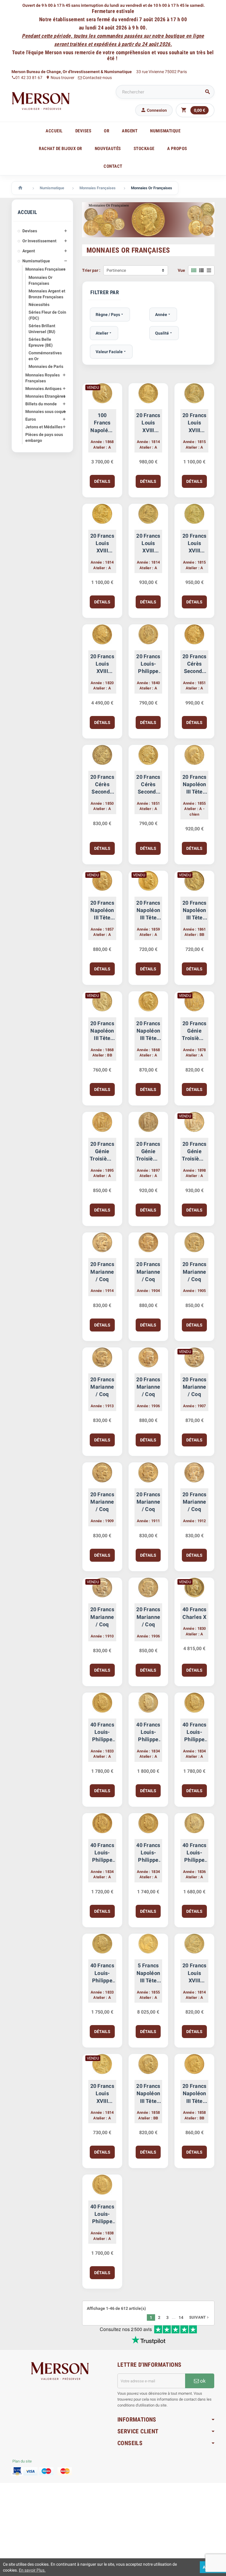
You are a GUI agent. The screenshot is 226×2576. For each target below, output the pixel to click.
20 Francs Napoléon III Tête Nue (194, 785)
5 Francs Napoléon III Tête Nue (148, 1973)
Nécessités (39, 304)
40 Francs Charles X (194, 1613)
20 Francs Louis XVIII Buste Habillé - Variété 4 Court (148, 544)
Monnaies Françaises (45, 269)
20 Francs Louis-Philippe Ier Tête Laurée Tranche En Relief (148, 664)
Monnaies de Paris (46, 366)
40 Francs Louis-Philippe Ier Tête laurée (148, 1732)
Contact (113, 166)
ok (202, 2381)
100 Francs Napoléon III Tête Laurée (102, 423)
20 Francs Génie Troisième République (102, 1152)
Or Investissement (39, 241)
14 (181, 2317)
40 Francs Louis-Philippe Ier (102, 1732)
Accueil (54, 131)
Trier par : (91, 270)
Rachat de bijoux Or (60, 149)
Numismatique (36, 261)
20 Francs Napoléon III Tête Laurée (194, 911)
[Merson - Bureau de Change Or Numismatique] (41, 101)
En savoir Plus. (32, 2570)
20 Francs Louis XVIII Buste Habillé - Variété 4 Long (148, 423)
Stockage (144, 149)
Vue (181, 270)
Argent (29, 251)
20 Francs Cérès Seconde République (194, 664)
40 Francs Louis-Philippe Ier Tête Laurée (194, 1732)
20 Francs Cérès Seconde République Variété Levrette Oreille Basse (102, 785)
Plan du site (22, 2461)
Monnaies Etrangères (45, 396)
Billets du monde (41, 404)
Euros (31, 419)
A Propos (177, 149)
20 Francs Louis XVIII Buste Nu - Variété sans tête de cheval (102, 664)
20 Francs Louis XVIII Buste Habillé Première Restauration (194, 423)
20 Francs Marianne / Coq (102, 1271)
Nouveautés (108, 149)
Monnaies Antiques (43, 389)
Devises (30, 231)
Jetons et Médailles (44, 427)
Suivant (200, 2317)
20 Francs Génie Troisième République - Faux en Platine (194, 1031)
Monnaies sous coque (46, 411)
